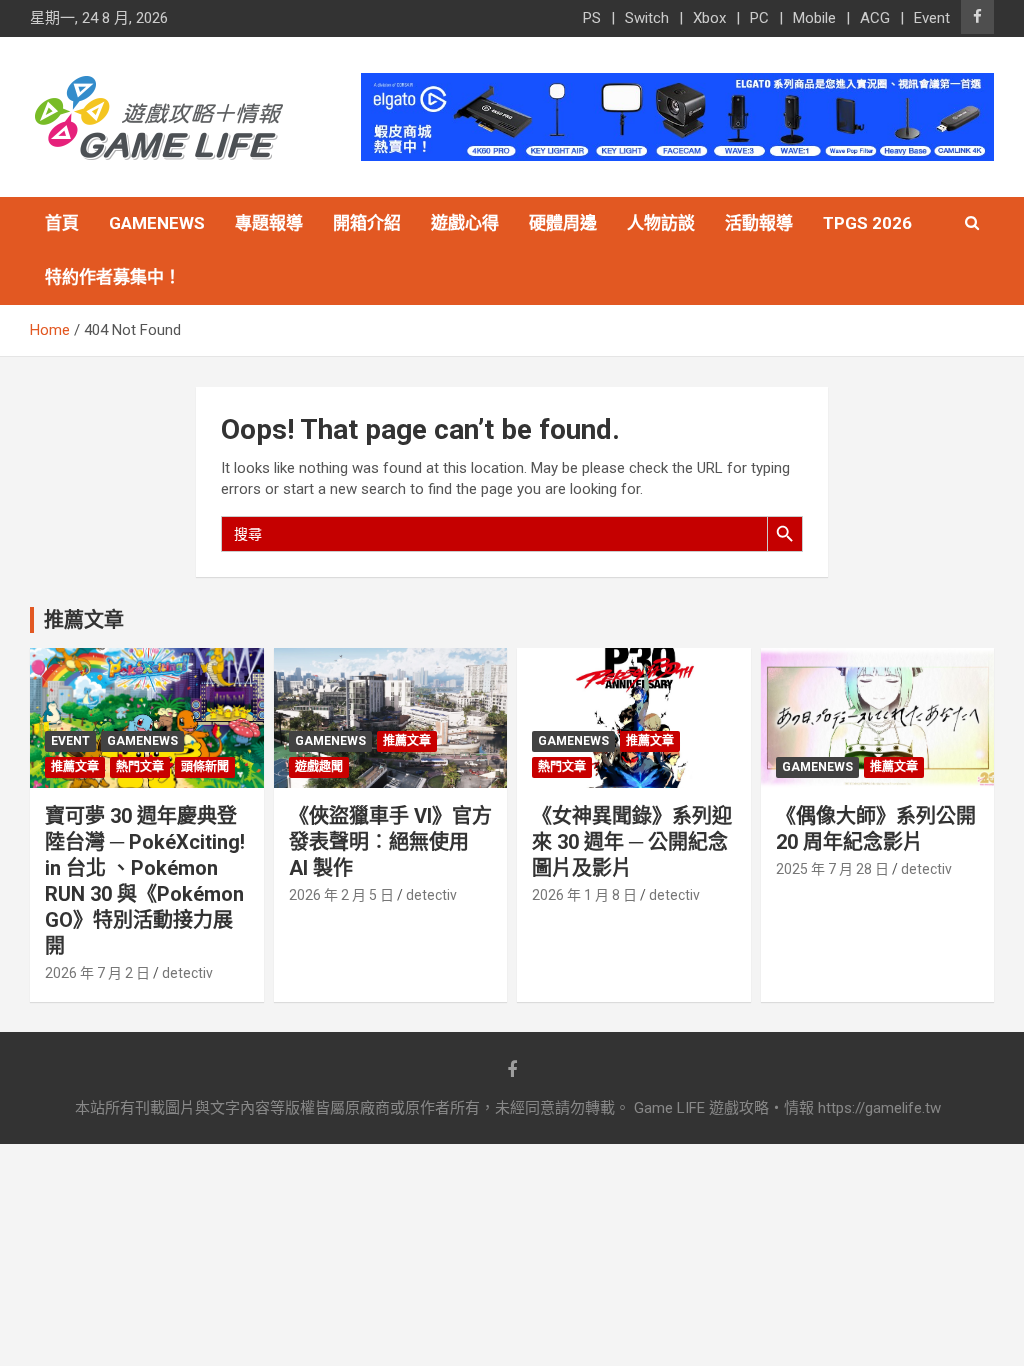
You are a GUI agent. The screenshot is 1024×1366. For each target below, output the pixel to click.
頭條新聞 (205, 767)
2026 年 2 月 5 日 (341, 895)
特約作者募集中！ (113, 277)
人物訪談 (661, 223)
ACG (875, 18)
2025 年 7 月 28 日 (832, 869)
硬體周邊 (563, 223)
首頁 (62, 223)
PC (759, 18)
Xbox (709, 18)
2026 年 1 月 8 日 (584, 895)
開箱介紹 (367, 223)
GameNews (157, 223)
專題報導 (269, 223)
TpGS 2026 (867, 223)
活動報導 (759, 223)
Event (932, 18)
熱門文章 (140, 767)
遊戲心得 (465, 223)
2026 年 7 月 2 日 (97, 973)
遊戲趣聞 (319, 767)
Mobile (814, 18)
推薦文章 (75, 767)
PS (592, 18)
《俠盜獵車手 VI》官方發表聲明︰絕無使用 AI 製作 (390, 842)
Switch (647, 18)
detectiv (187, 973)
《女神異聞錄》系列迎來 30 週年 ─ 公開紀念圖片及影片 (632, 842)
